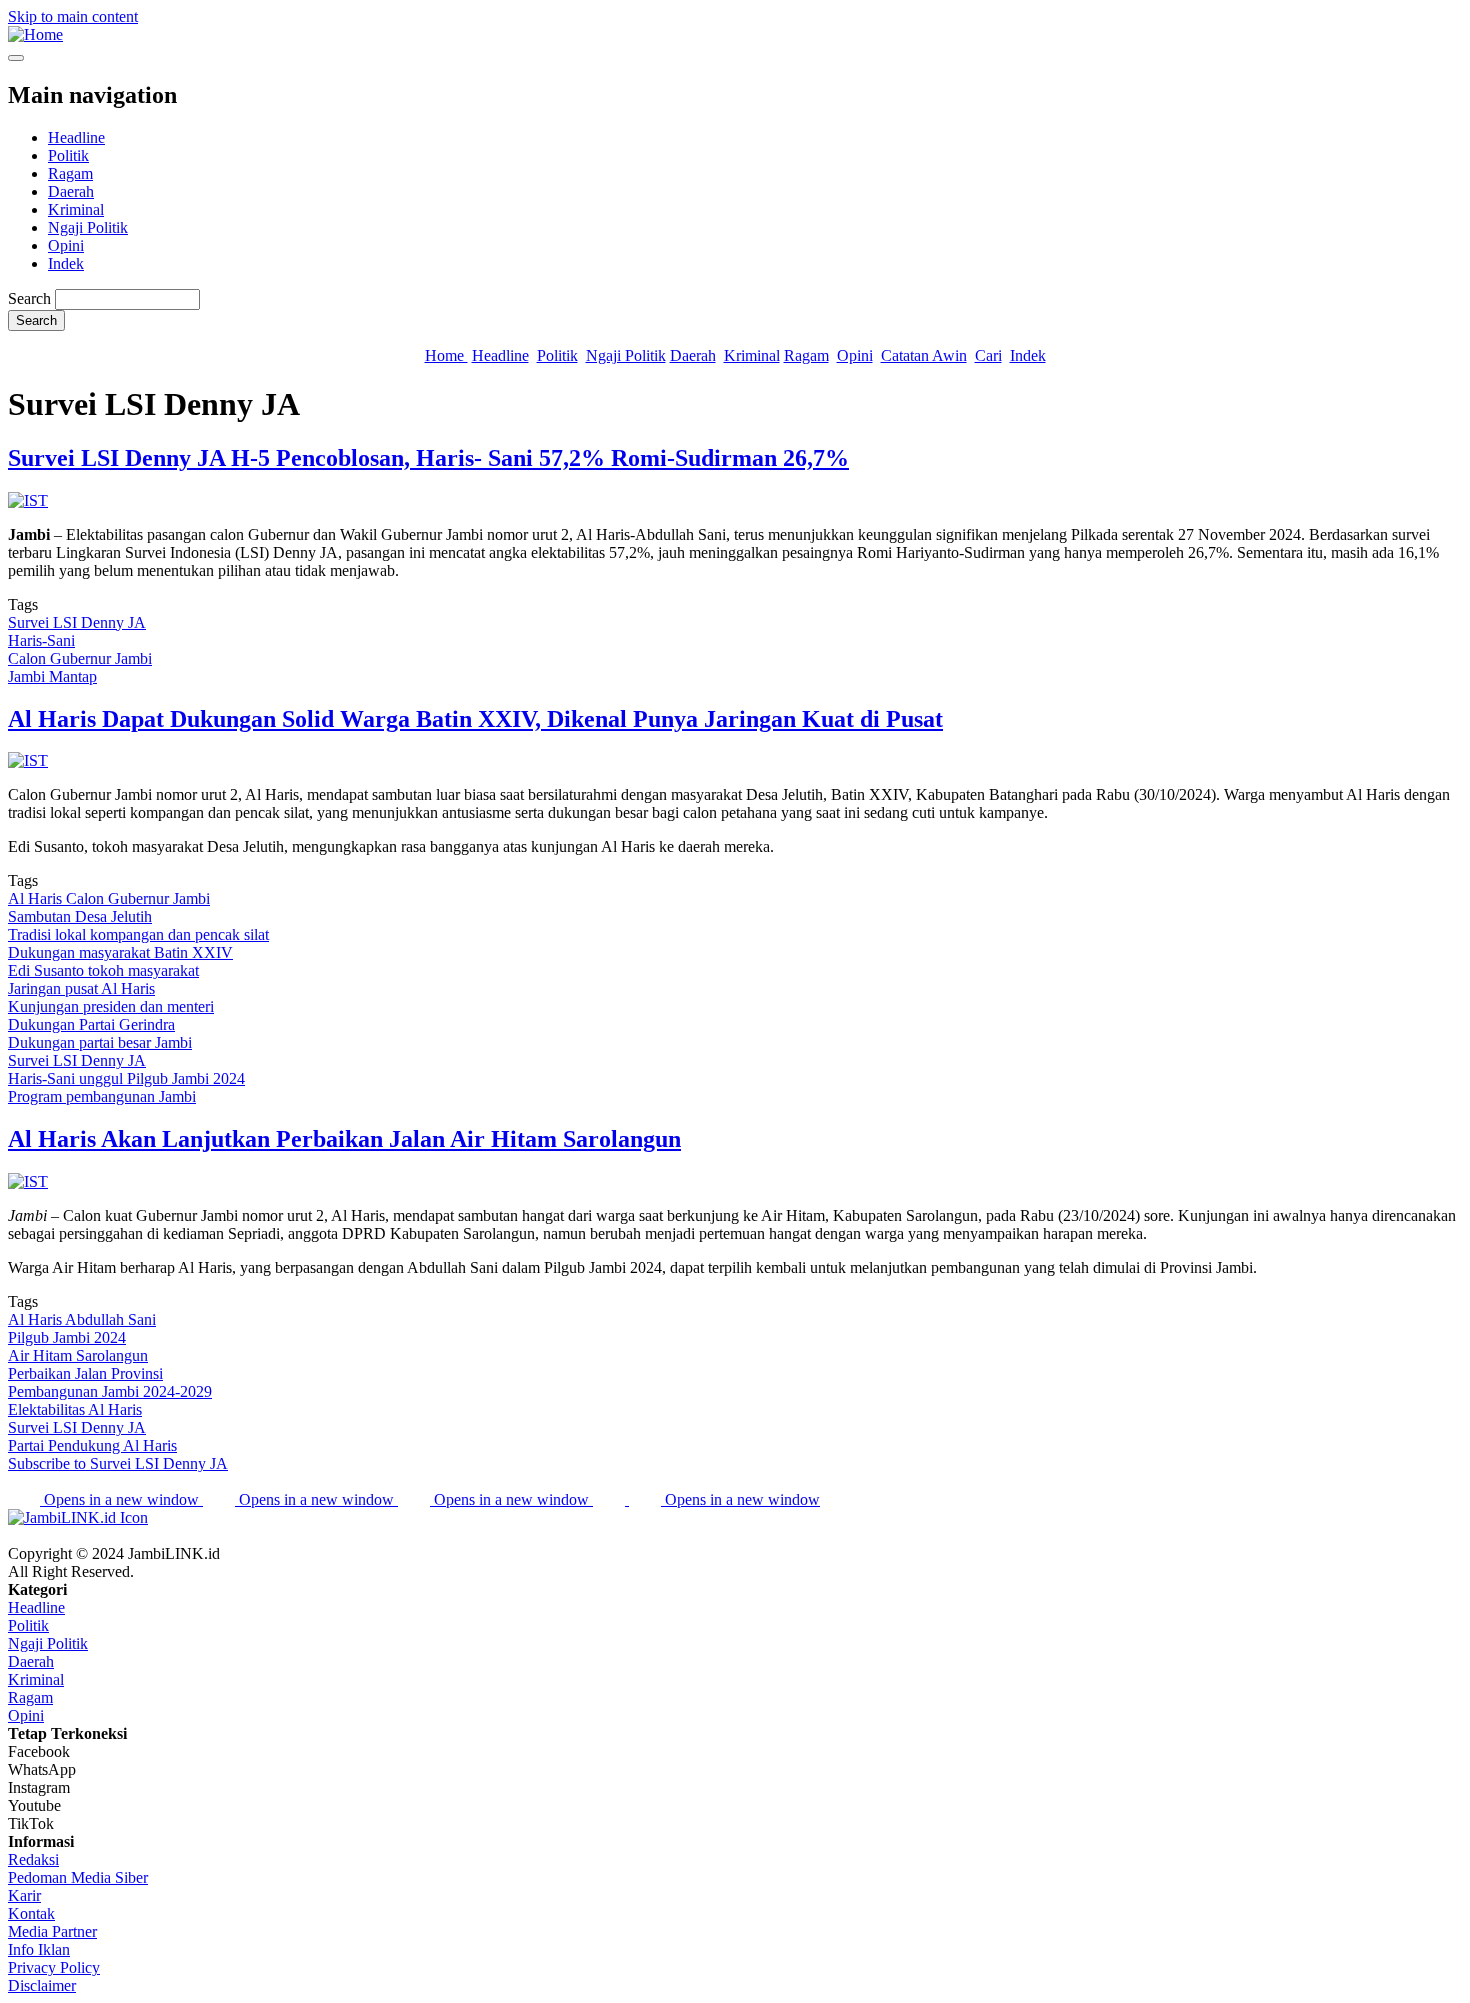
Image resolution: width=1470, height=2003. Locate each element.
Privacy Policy (54, 1967)
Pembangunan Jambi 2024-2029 (110, 1391)
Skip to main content (73, 16)
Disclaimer (42, 1985)
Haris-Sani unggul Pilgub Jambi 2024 (126, 1078)
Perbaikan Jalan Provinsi (85, 1373)
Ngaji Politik (88, 227)
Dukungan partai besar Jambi (100, 1042)
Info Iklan (39, 1949)
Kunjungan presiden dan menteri (111, 1006)
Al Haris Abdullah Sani (82, 1319)
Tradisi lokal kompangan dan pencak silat (138, 934)
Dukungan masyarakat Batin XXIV (120, 952)
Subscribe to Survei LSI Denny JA (118, 1463)
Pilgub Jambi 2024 (67, 1337)
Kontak (31, 1913)
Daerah (71, 191)
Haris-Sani (41, 640)
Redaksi (33, 1859)
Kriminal (76, 209)
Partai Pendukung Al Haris (92, 1445)
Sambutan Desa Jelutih (80, 916)
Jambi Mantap (52, 676)
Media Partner (52, 1931)
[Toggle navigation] (16, 58)
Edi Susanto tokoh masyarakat (103, 970)
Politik (68, 155)
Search (29, 298)
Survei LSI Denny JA (77, 622)
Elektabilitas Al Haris (75, 1409)
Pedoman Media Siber (78, 1877)
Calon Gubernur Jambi (80, 658)
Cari (988, 355)
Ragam (70, 173)
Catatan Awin (924, 355)
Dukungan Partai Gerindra (91, 1024)
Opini (66, 245)
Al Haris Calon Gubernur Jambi (109, 898)
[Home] (35, 34)
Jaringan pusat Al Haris (81, 988)
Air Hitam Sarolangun (78, 1355)
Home (446, 355)
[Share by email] (611, 1499)
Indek (66, 263)
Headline (76, 137)
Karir (24, 1895)
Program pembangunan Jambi (102, 1096)
